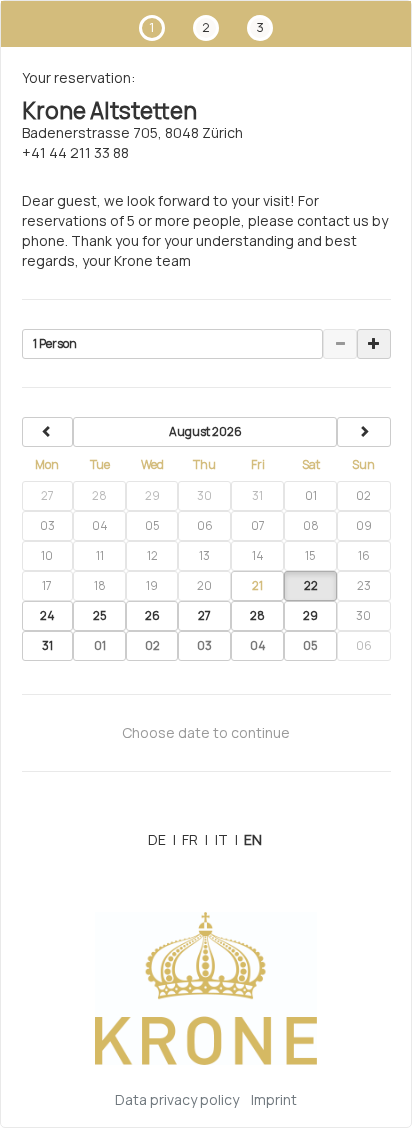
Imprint (274, 1099)
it (226, 839)
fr (195, 839)
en (253, 839)
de (162, 839)
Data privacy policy (177, 1099)
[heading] (205, 432)
